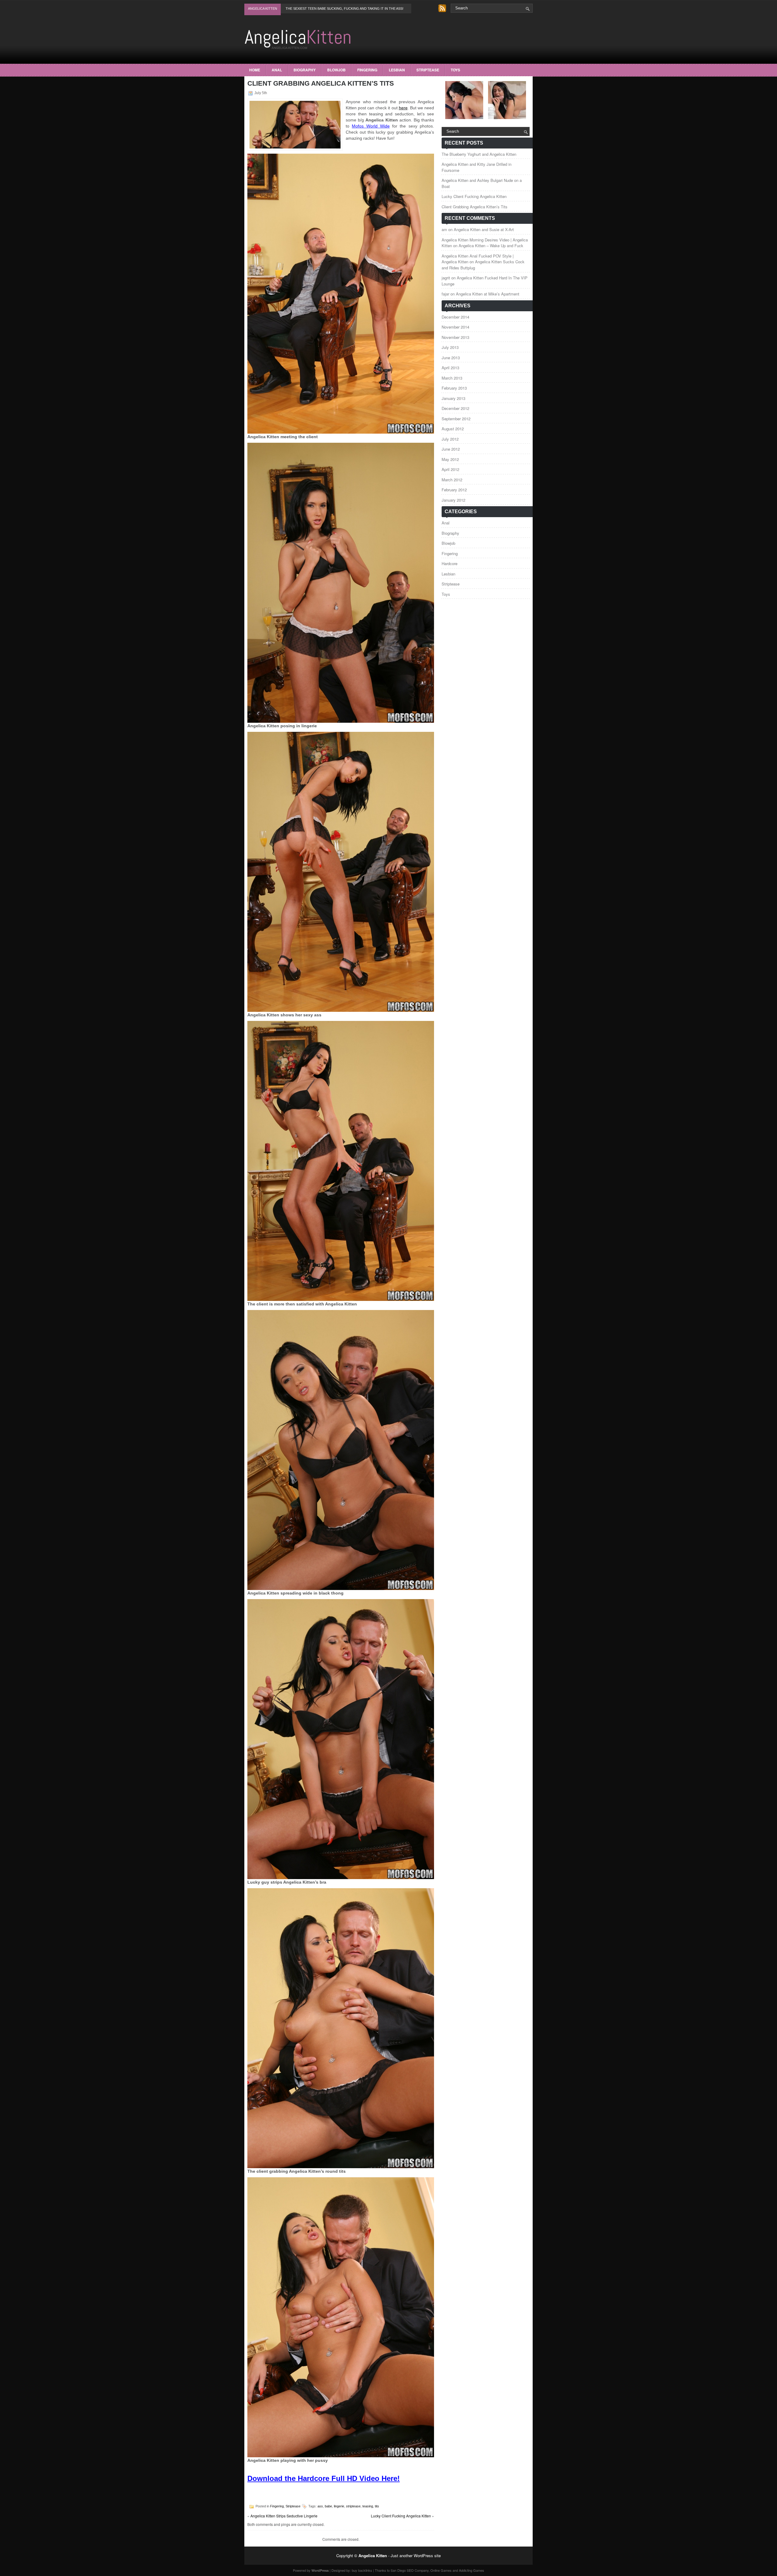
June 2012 (451, 449)
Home (255, 70)
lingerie (339, 2506)
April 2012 (450, 469)
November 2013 (455, 337)
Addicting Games (472, 2570)
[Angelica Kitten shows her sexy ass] (341, 1010)
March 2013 (452, 378)
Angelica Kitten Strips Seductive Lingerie (284, 2516)
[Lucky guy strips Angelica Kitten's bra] (341, 1878)
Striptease (428, 70)
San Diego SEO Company (410, 2570)
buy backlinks (362, 2570)
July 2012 (450, 439)
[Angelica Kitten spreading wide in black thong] (341, 1588)
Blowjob (336, 70)
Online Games (441, 2570)
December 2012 (455, 408)
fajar (445, 294)
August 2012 (453, 429)
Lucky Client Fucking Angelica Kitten (401, 2516)
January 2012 (453, 500)
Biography (305, 70)
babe (328, 2506)
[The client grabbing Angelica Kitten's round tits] (341, 2167)
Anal (277, 70)
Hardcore (450, 563)
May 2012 (450, 459)
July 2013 (450, 347)
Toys (455, 70)
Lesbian (397, 70)
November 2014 (455, 327)
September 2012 (456, 419)
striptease (353, 2506)
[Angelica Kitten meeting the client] (341, 432)
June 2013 (451, 358)
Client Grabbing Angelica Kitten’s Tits (475, 207)
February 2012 (454, 490)
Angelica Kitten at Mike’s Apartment (488, 294)
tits (377, 2506)
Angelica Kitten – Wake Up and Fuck (491, 246)
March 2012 (452, 480)
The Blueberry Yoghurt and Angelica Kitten (479, 154)
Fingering (367, 70)
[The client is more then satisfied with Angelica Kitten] (341, 1299)
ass (320, 2506)
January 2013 (453, 398)
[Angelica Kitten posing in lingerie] (341, 721)
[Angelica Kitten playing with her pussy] (341, 2456)
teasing (368, 2506)
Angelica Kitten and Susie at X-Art (484, 229)
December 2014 (455, 317)
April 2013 (450, 368)
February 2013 (454, 388)
